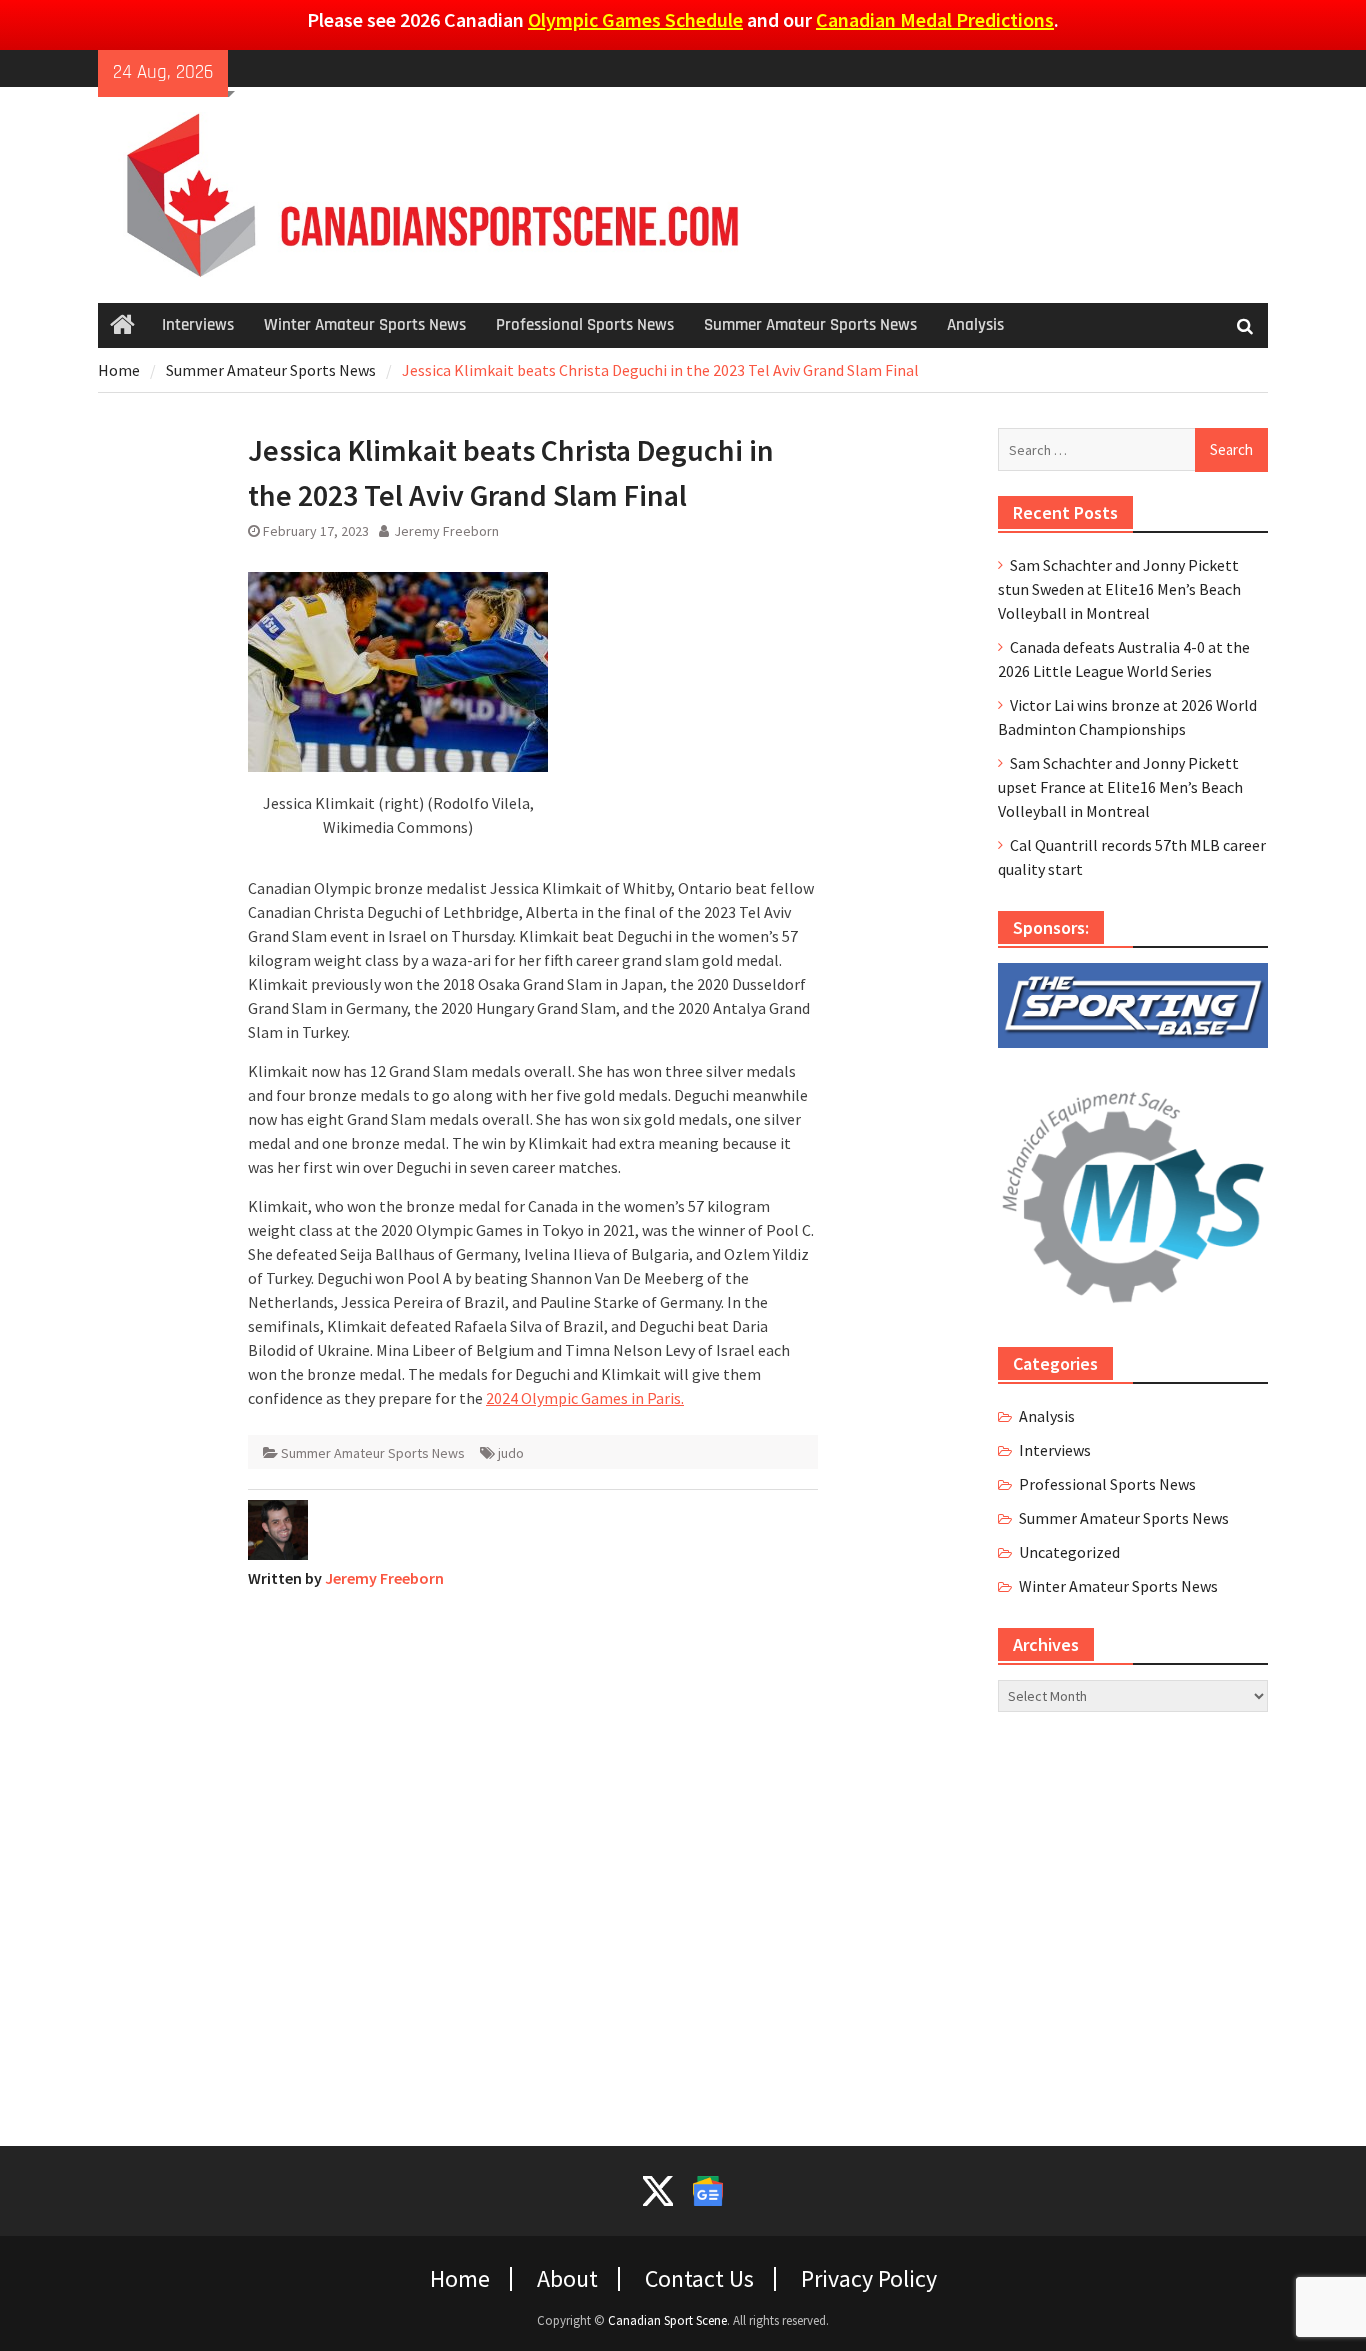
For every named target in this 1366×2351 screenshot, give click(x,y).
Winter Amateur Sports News (365, 325)
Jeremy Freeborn (446, 531)
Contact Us (699, 2279)
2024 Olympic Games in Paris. (585, 1398)
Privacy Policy (869, 2279)
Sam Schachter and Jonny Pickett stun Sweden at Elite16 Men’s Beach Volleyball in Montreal (1119, 589)
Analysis (975, 325)
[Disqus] (533, 1855)
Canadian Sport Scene (667, 2320)
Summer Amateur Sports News (810, 325)
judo (511, 1453)
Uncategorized (1069, 1552)
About (567, 2279)
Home (460, 2279)
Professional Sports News (585, 325)
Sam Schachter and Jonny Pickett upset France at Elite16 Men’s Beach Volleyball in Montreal (1120, 787)
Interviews (198, 325)
